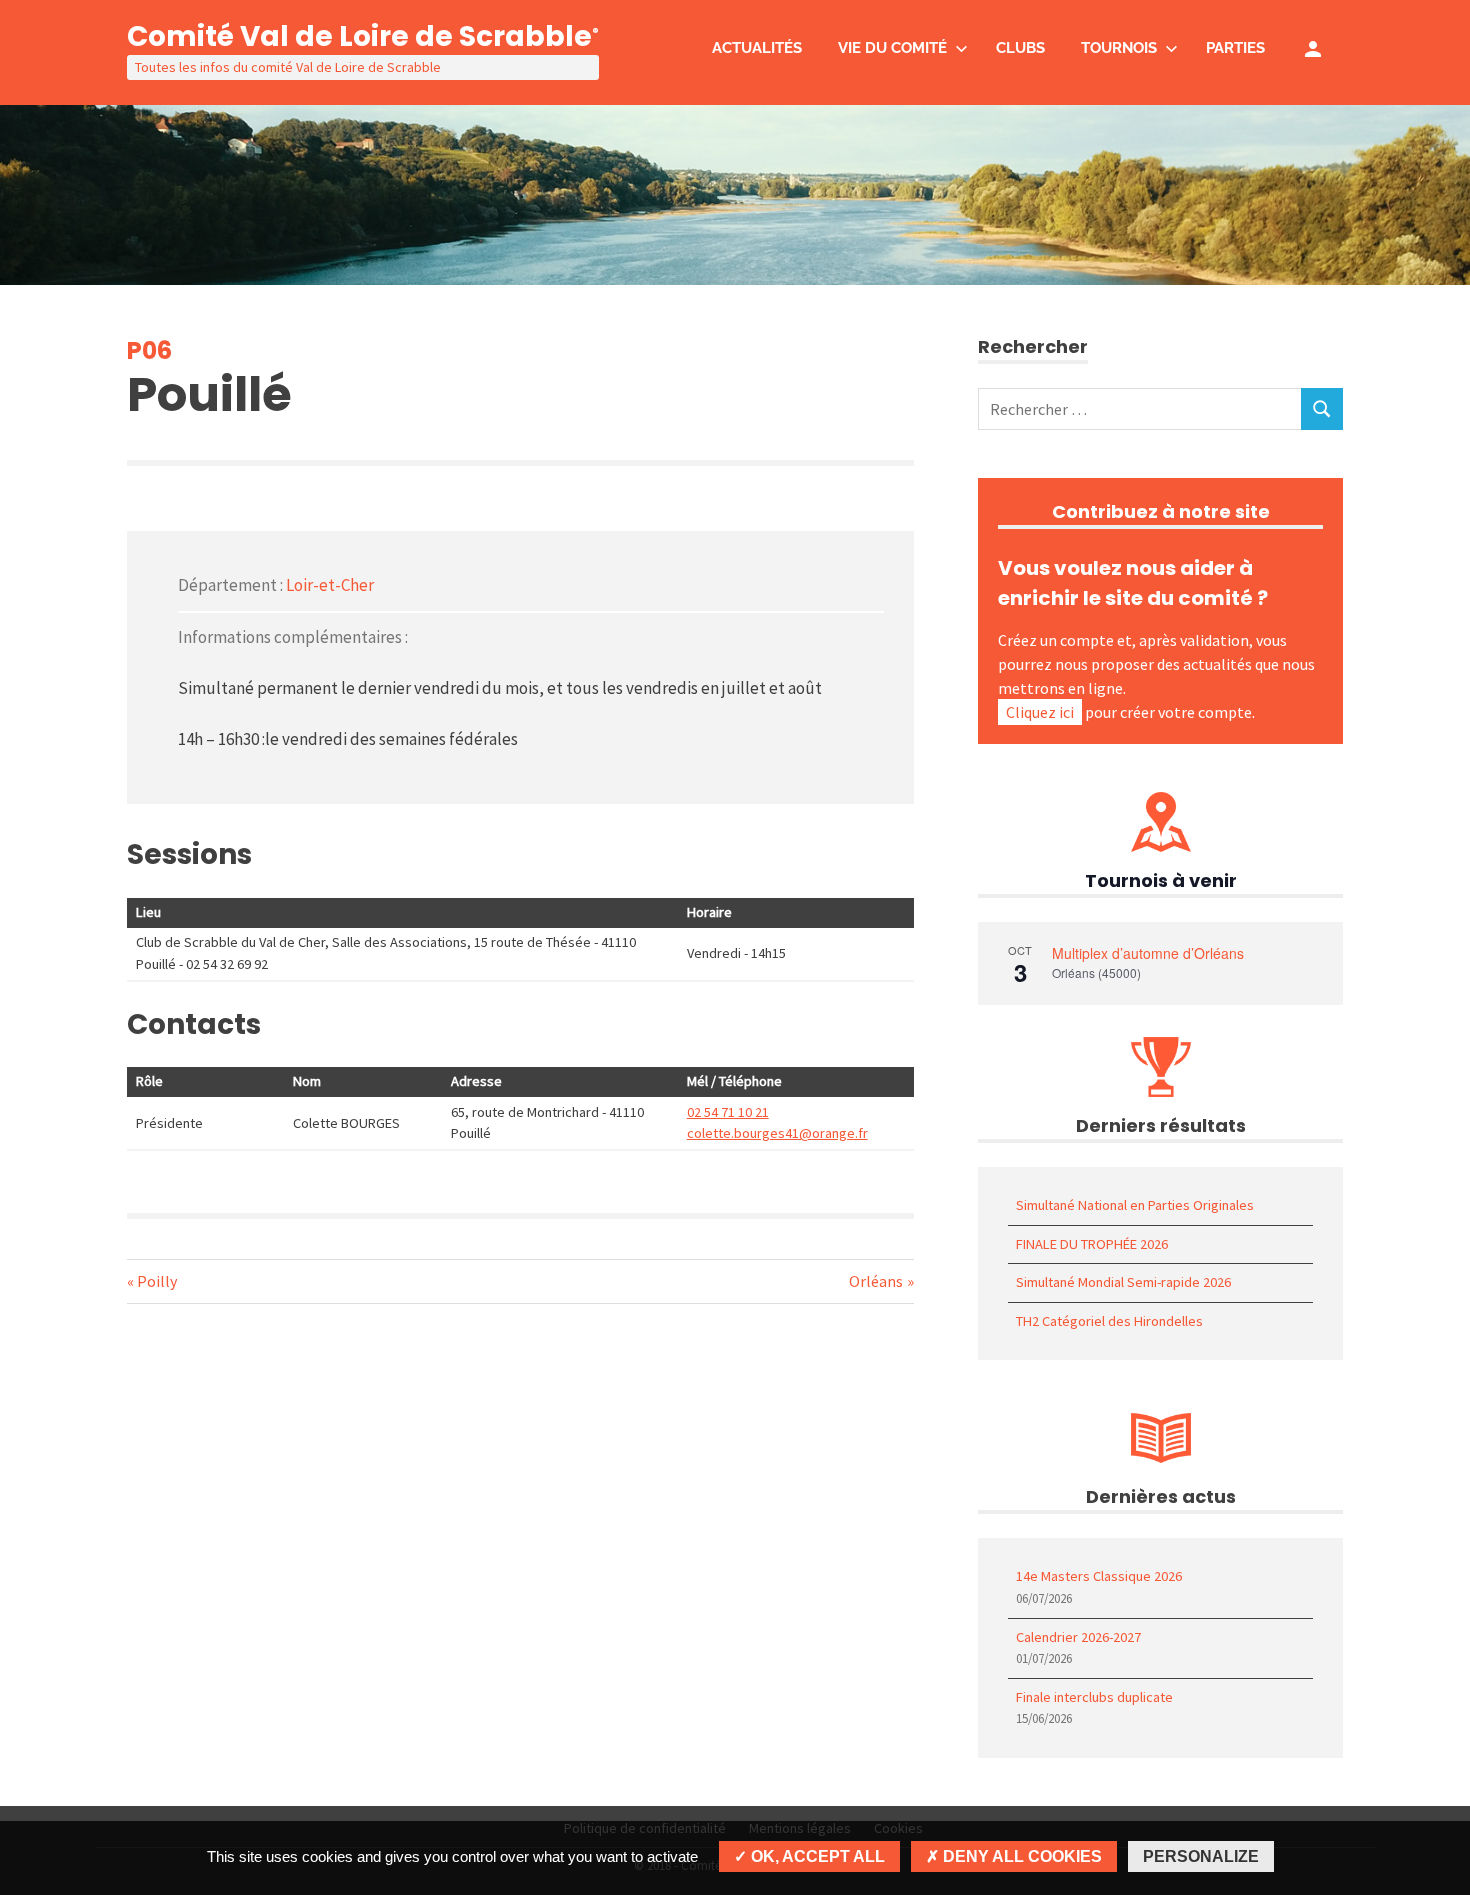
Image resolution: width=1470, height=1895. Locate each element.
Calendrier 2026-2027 (1078, 1637)
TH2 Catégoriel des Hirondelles (1109, 1321)
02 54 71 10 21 (728, 1112)
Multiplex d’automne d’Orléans (1148, 953)
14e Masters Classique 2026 (1099, 1576)
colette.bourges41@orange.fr (777, 1133)
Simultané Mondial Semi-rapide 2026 (1123, 1282)
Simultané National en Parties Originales (1135, 1205)
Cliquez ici (1040, 712)
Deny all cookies (1020, 1856)
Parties (1235, 48)
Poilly (156, 1281)
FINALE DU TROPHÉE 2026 (1092, 1244)
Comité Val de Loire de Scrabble (363, 36)
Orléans (876, 1281)
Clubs (1020, 48)
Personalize (1201, 1856)
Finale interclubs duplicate (1094, 1697)
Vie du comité (892, 48)
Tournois (1119, 48)
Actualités (757, 48)
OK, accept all (816, 1856)
